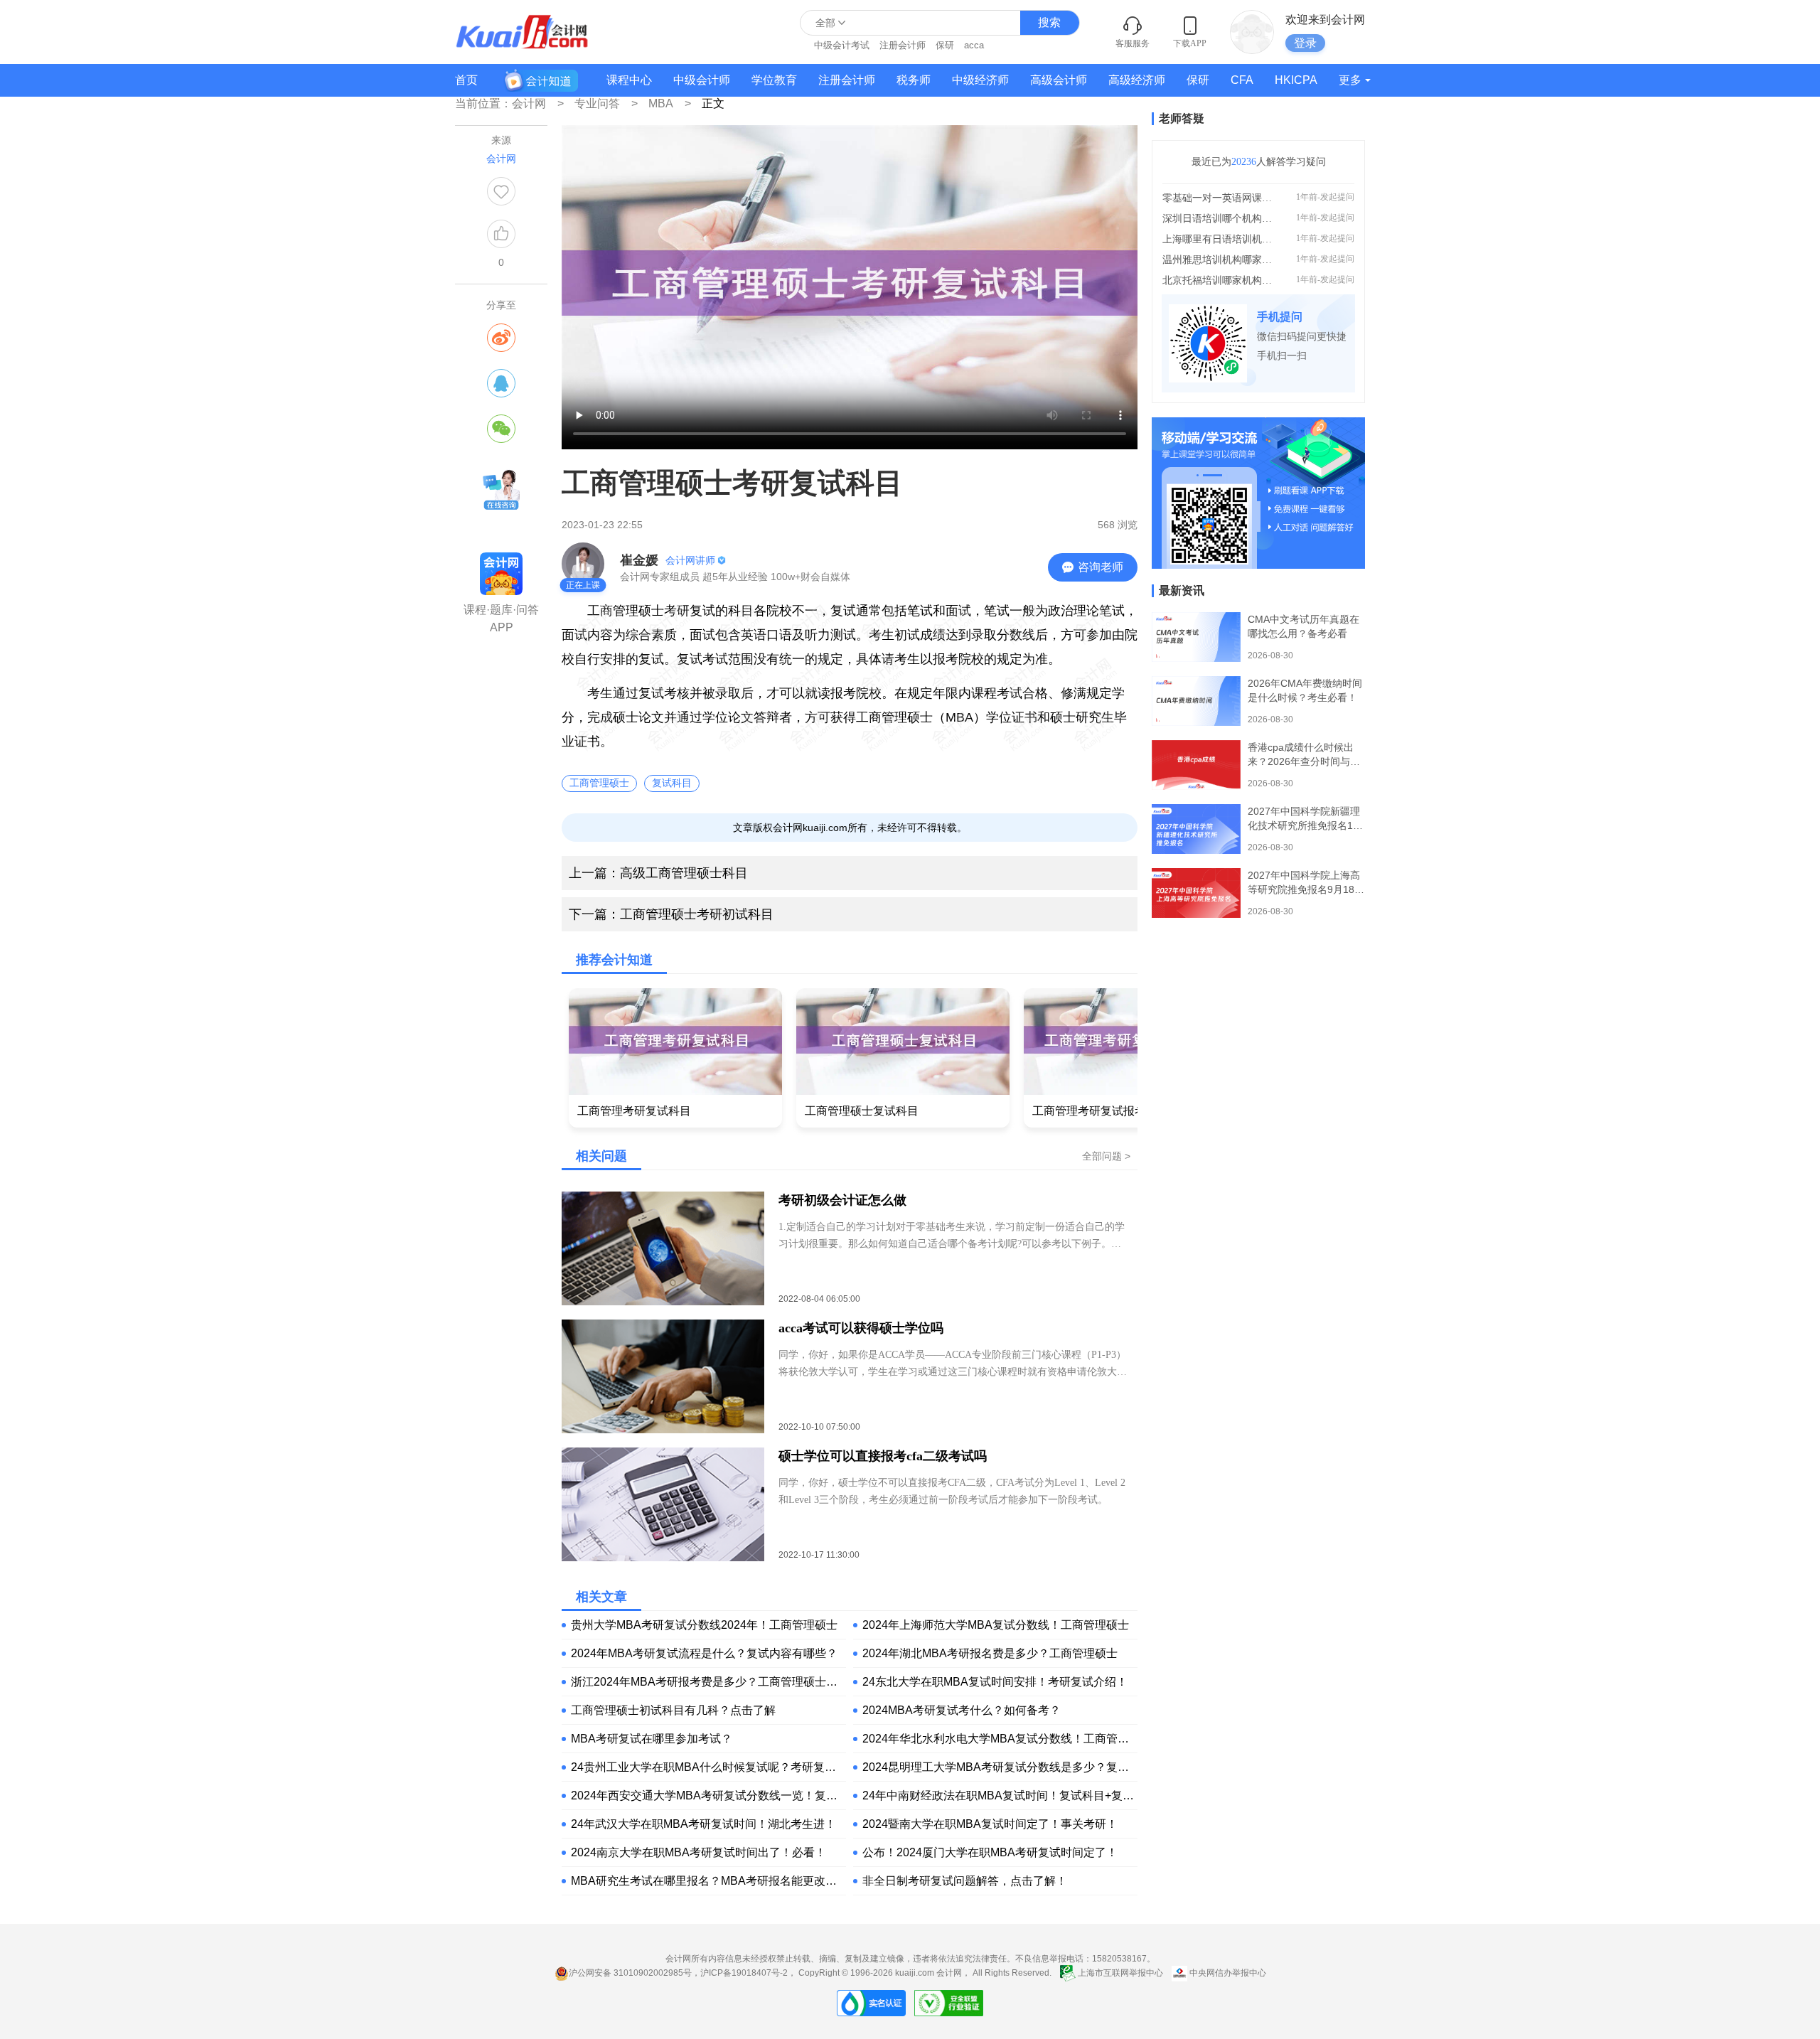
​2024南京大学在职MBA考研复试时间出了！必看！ (698, 1852)
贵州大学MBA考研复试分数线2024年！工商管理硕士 (704, 1625)
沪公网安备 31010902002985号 (630, 1973)
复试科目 (672, 783)
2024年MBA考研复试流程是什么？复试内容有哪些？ (704, 1653)
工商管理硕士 (599, 783)
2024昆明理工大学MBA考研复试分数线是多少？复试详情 (1000, 1767)
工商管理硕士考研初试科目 (671, 914)
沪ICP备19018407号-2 (744, 1973)
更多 (1350, 80)
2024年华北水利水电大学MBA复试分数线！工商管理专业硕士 (1000, 1739)
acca (974, 45)
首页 (466, 80)
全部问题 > (1106, 1156)
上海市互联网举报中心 (1120, 1973)
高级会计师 (1059, 80)
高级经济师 (1137, 80)
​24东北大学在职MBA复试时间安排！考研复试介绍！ (995, 1682)
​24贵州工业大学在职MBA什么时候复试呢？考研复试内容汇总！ (708, 1767)
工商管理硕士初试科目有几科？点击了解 (673, 1710)
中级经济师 (980, 80)
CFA (1242, 80)
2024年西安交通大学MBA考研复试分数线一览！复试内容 (708, 1796)
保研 (945, 45)
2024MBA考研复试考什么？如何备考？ (962, 1710)
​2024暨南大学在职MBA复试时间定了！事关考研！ (990, 1824)
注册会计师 (903, 45)
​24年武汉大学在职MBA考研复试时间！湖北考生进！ (703, 1824)
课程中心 (629, 80)
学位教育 (774, 80)
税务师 (914, 80)
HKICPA (1296, 80)
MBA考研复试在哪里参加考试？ (652, 1739)
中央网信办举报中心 (1227, 1973)
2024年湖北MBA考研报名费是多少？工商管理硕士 (990, 1653)
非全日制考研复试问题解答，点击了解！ (965, 1881)
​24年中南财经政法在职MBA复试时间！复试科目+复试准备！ (1000, 1796)
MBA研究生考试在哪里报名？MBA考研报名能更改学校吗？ (708, 1881)
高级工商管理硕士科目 (658, 873)
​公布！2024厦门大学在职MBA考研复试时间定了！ (990, 1852)
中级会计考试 (842, 45)
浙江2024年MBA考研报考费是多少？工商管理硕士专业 (708, 1682)
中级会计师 (702, 80)
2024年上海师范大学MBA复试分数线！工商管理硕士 (996, 1625)
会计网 (949, 1973)
